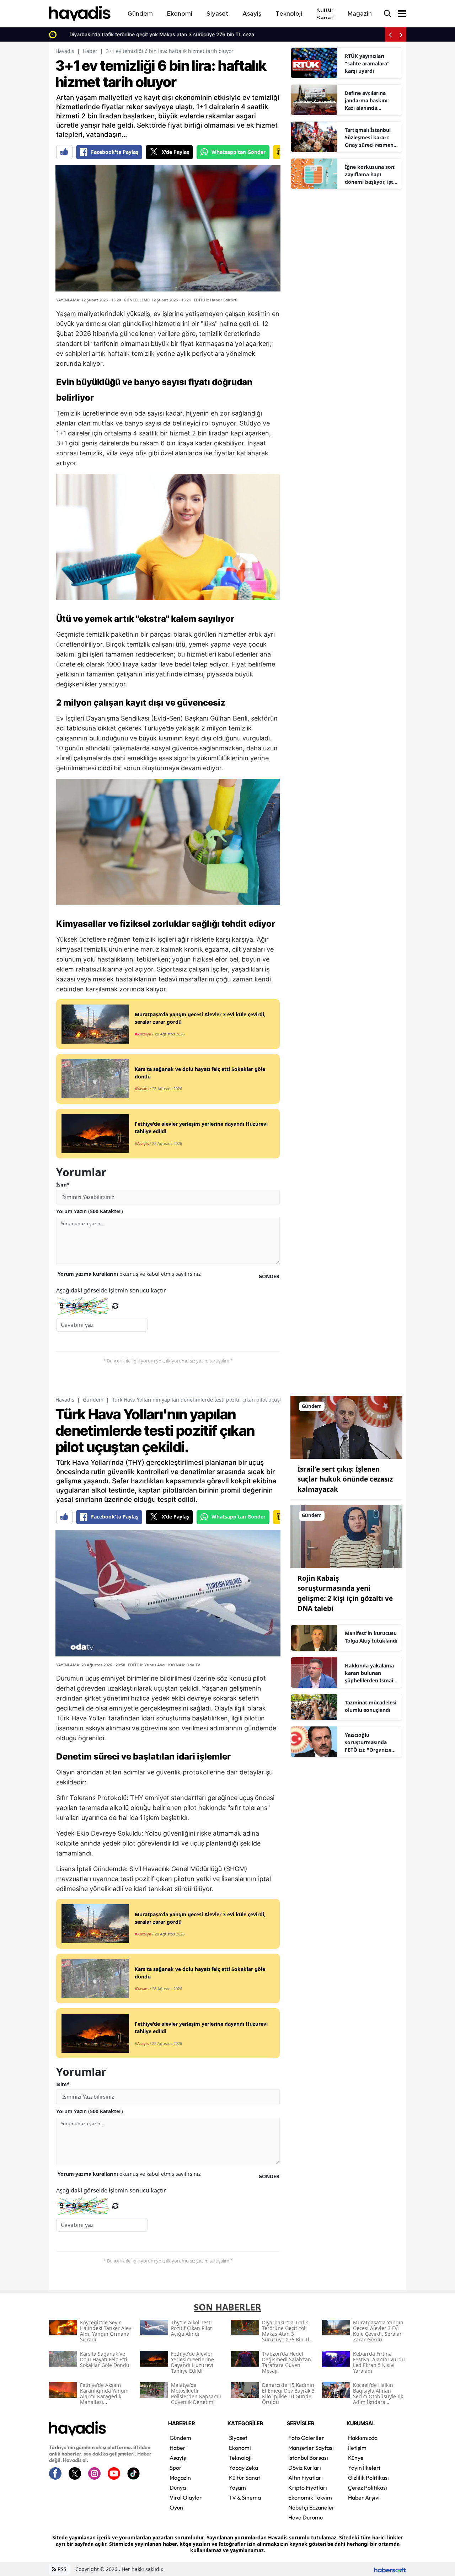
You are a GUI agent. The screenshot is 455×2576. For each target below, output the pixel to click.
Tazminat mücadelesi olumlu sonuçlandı (371, 1706)
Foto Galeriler (306, 2438)
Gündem (93, 1400)
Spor (176, 2468)
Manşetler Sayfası (311, 2448)
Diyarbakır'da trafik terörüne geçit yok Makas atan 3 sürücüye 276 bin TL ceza (152, 34)
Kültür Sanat (245, 2478)
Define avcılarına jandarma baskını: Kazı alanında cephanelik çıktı (367, 101)
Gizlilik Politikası (368, 2478)
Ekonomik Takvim (310, 2497)
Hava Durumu (306, 2517)
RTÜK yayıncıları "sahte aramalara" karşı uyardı (367, 63)
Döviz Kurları (305, 2468)
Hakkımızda (363, 2438)
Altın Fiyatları (306, 2478)
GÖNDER (269, 1276)
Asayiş (178, 2458)
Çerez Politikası (368, 2487)
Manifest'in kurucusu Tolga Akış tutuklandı (371, 1637)
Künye (356, 2458)
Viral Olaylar (186, 2497)
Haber (90, 51)
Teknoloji (240, 2458)
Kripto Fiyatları (308, 2487)
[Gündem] (346, 1426)
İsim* (63, 1185)
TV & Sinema (245, 2497)
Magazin (180, 2478)
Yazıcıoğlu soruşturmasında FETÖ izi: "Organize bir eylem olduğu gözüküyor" (368, 1742)
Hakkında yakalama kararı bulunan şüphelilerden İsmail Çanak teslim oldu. (370, 1673)
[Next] (401, 34)
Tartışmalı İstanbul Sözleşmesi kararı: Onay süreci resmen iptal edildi (369, 138)
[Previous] (390, 34)
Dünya (178, 2487)
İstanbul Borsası (308, 2458)
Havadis (65, 51)
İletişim (357, 2448)
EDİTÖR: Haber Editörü (216, 300)
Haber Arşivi (364, 2497)
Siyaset (238, 2438)
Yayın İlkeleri (364, 2468)
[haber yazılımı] (390, 2569)
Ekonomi (240, 2448)
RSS (61, 2569)
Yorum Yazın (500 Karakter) (90, 1211)
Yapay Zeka (243, 2468)
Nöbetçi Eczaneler (311, 2507)
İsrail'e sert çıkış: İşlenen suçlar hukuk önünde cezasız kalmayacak (345, 1479)
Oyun (176, 2507)
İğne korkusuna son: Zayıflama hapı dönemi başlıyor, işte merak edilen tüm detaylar (370, 175)
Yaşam (237, 2487)
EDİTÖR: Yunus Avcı (147, 1665)
